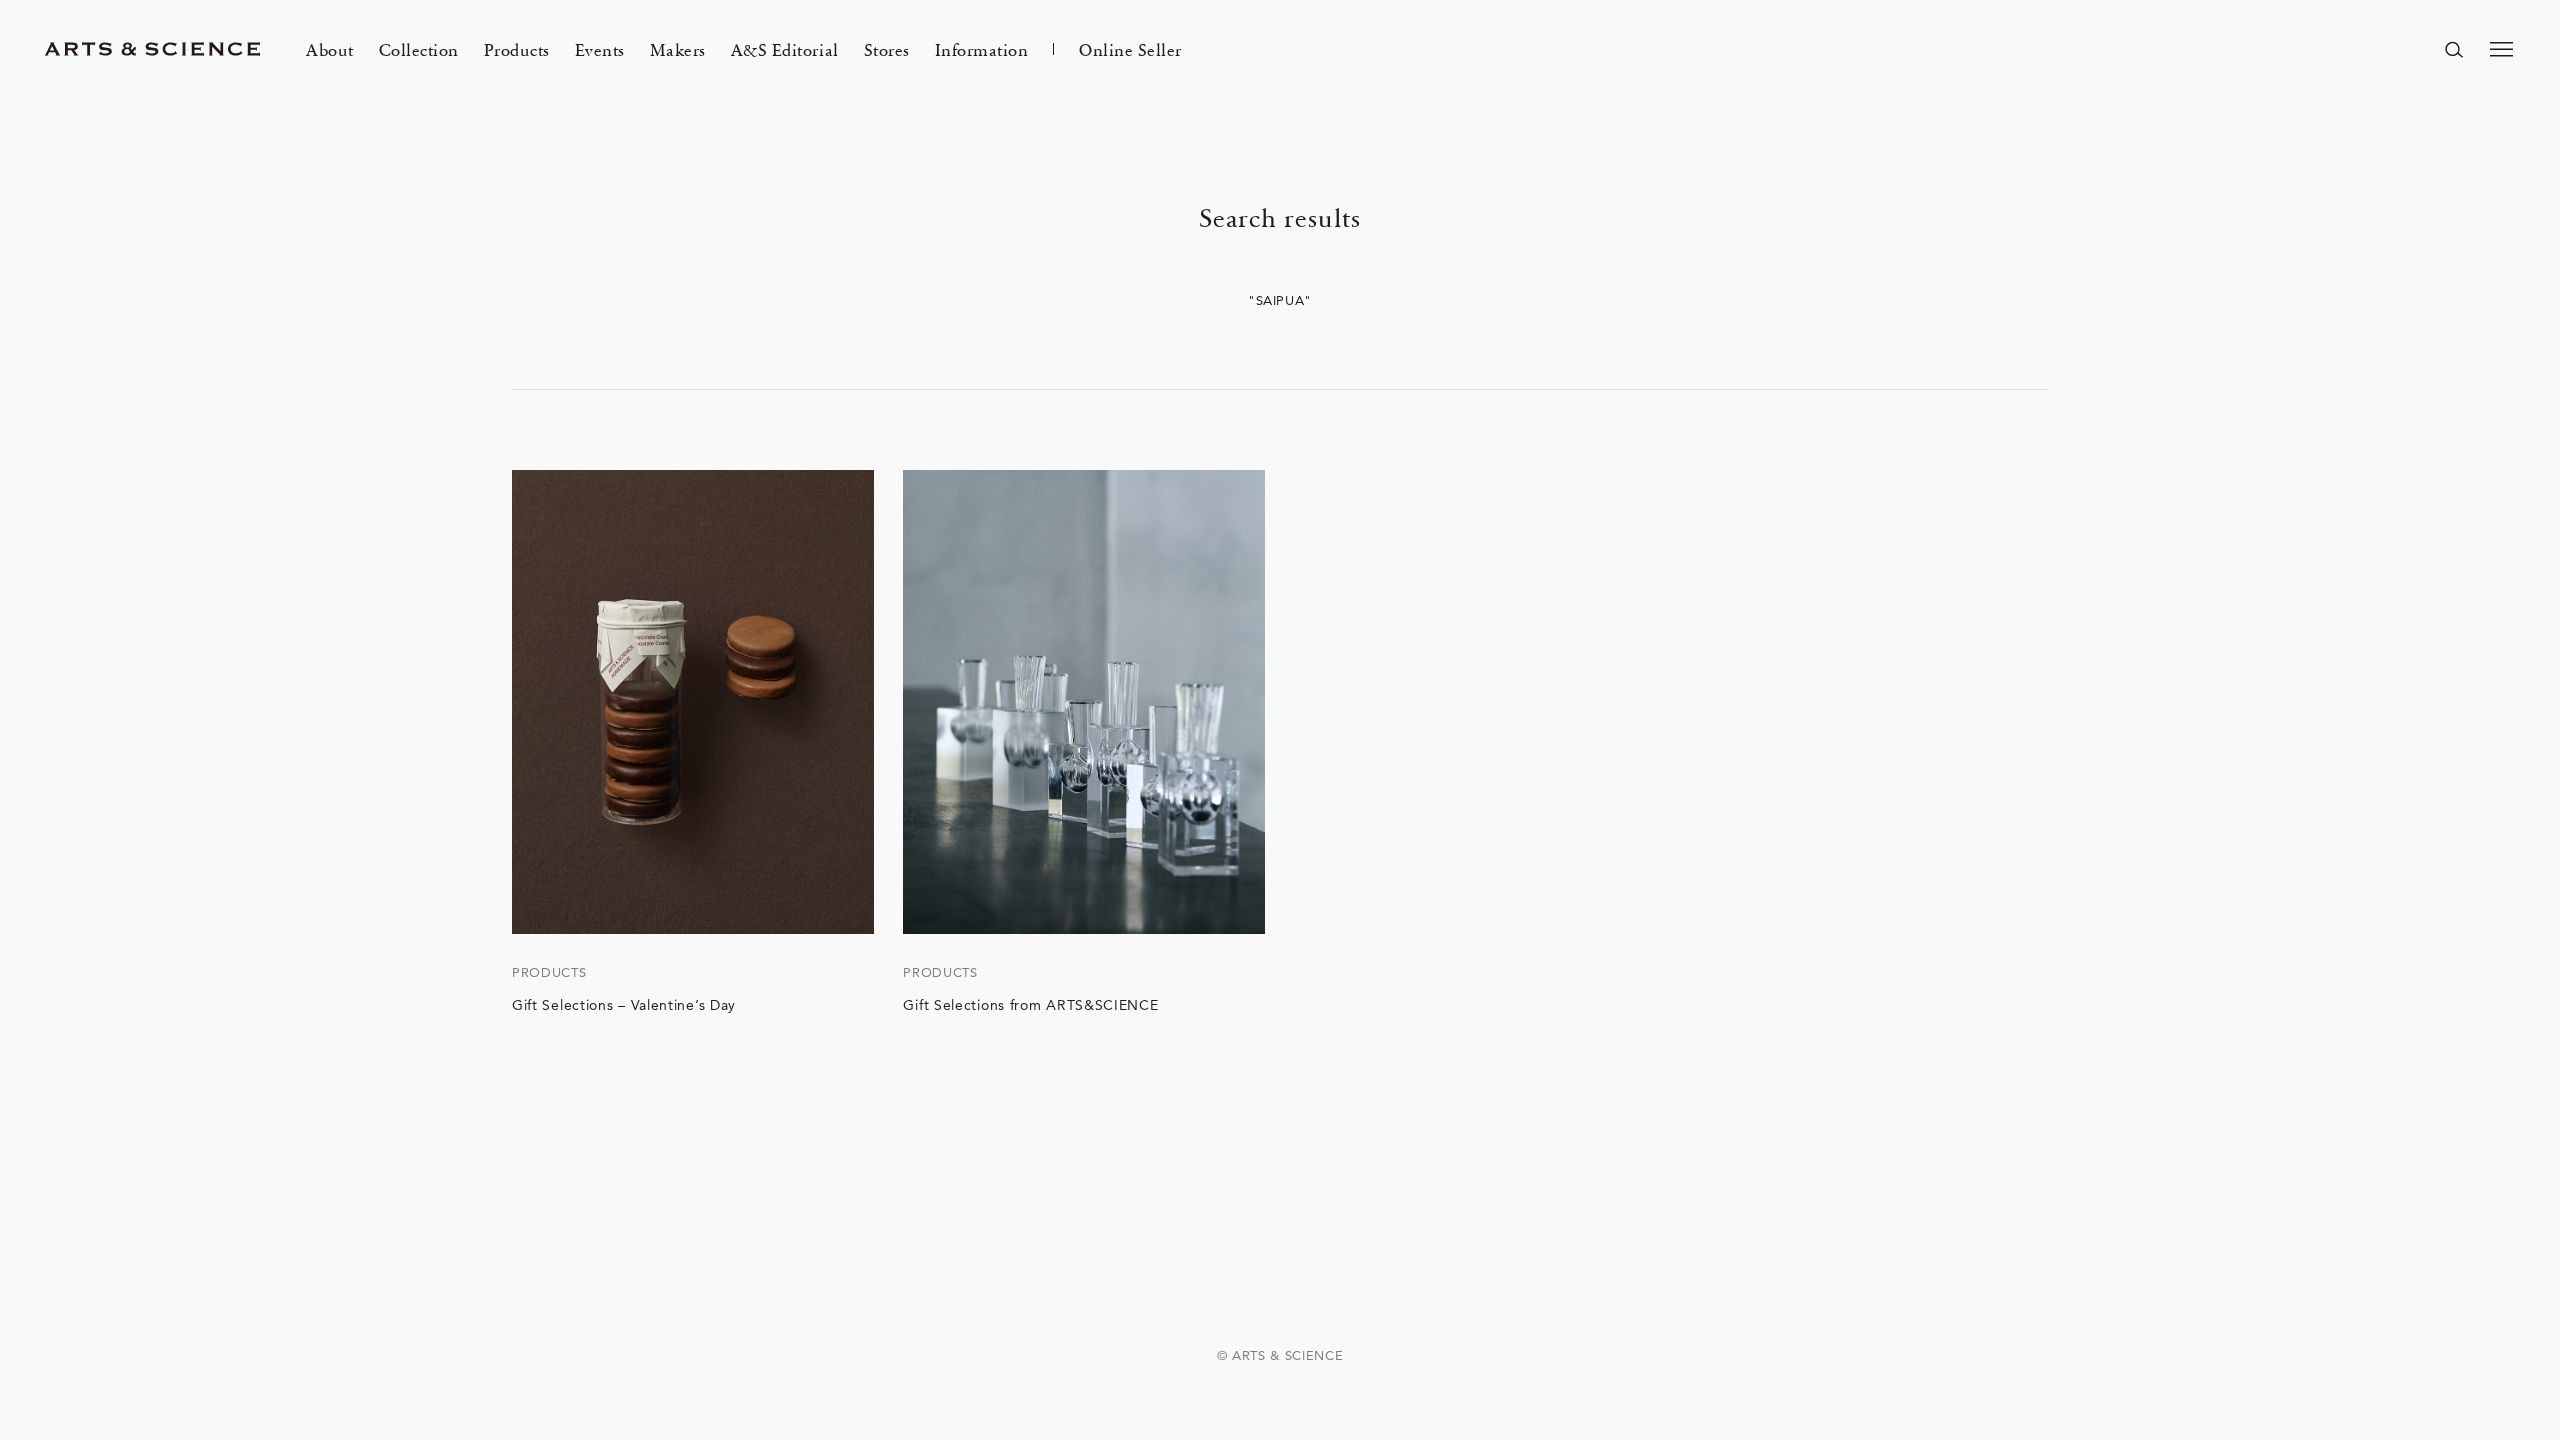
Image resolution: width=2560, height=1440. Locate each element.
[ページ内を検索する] (2454, 49)
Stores (887, 49)
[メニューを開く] (2502, 49)
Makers (678, 49)
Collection (419, 49)
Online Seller (1130, 49)
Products (517, 49)
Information (982, 49)
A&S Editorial (785, 49)
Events (600, 49)
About (330, 49)
